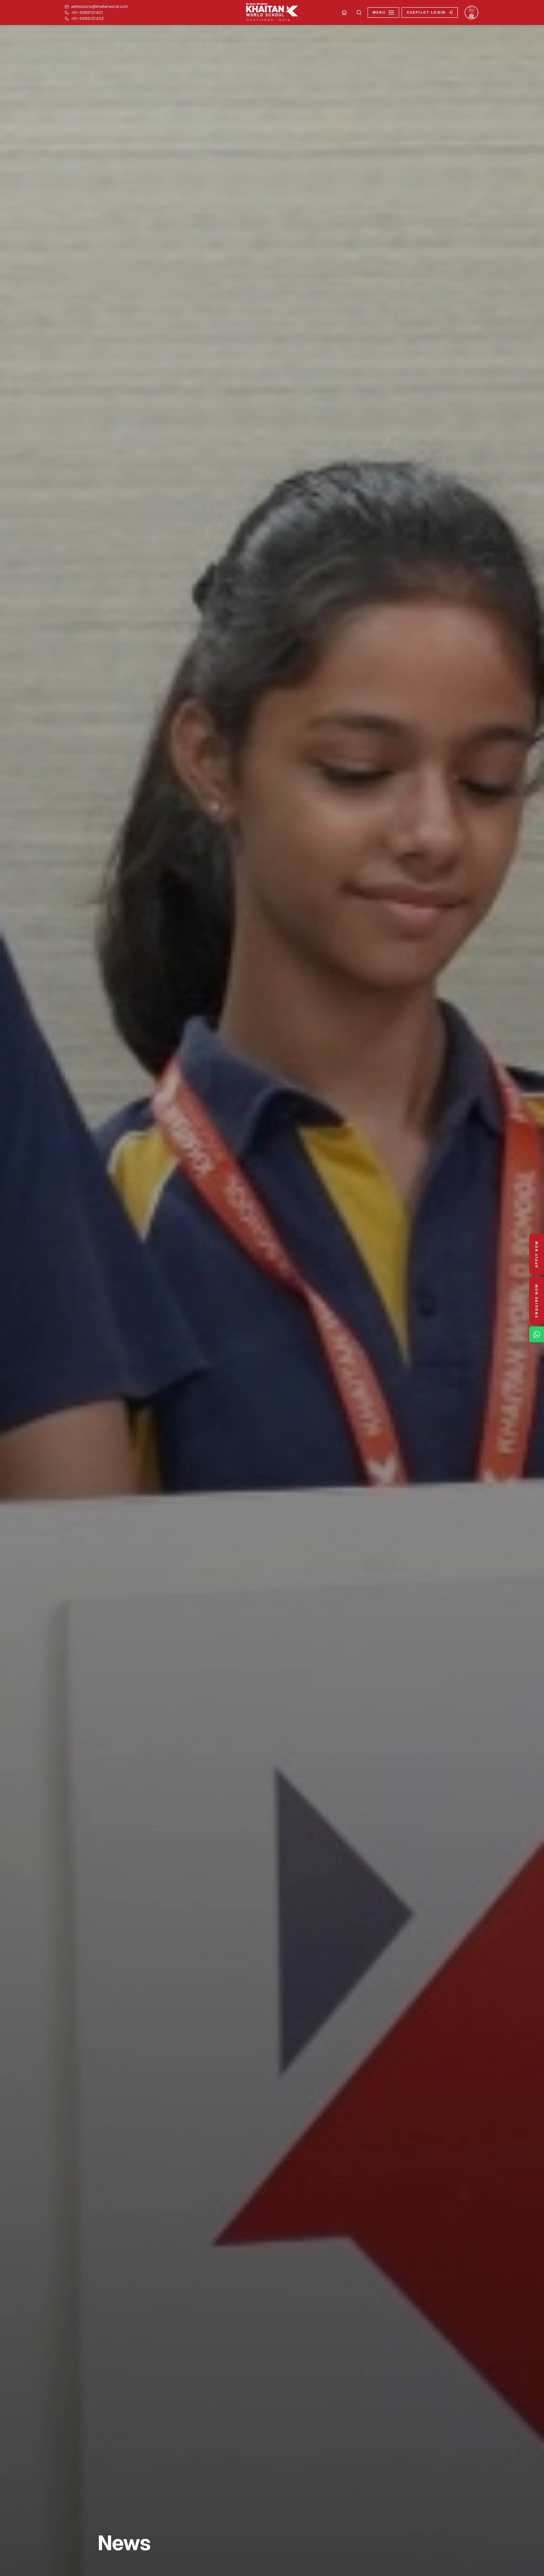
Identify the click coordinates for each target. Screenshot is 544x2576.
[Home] (344, 12)
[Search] (359, 12)
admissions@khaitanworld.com (99, 7)
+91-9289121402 (87, 19)
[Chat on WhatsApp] (537, 1334)
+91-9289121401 (87, 13)
